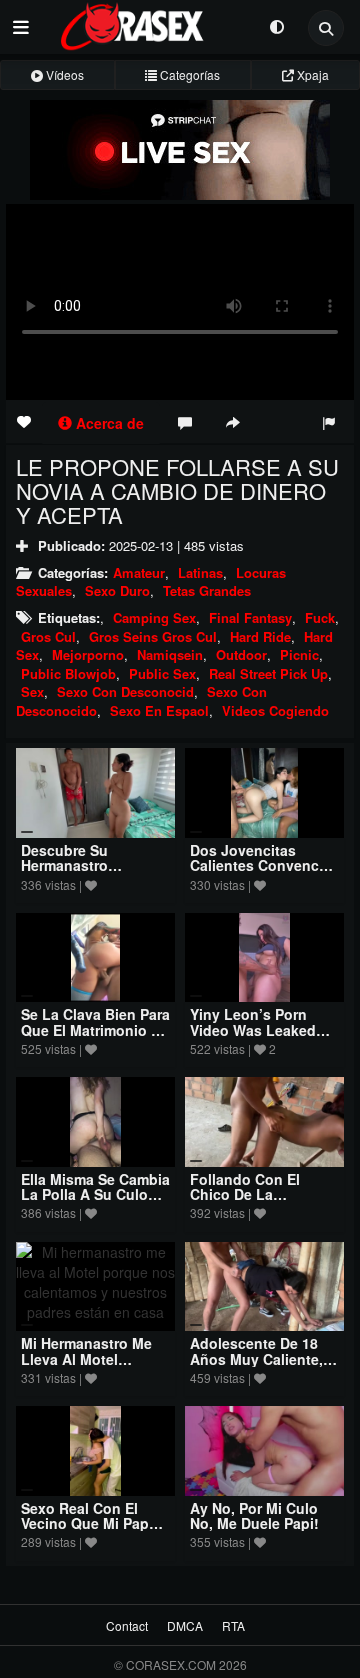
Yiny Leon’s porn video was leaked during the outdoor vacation (258, 1037)
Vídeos (63, 74)
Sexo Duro (117, 590)
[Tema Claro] (276, 25)
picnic (299, 654)
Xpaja (311, 74)
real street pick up (268, 673)
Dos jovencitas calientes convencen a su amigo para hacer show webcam (263, 873)
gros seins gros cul (153, 636)
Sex (32, 691)
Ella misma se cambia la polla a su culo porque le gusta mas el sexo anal (95, 1202)
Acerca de (108, 423)
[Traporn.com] (149, 23)
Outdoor (241, 654)
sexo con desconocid (125, 691)
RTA (233, 1625)
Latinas (200, 572)
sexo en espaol (159, 710)
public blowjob (68, 673)
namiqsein (170, 654)
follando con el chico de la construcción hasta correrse (258, 1202)
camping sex (154, 617)
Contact (127, 1625)
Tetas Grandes (207, 590)
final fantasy (250, 617)
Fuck (320, 617)
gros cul (48, 636)
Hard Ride (260, 636)
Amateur (139, 572)
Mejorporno (88, 654)
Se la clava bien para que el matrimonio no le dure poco (95, 1029)
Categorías (188, 74)
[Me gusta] (24, 421)
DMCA (185, 1625)
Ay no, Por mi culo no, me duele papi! (254, 1515)
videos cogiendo (275, 710)
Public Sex (162, 673)
